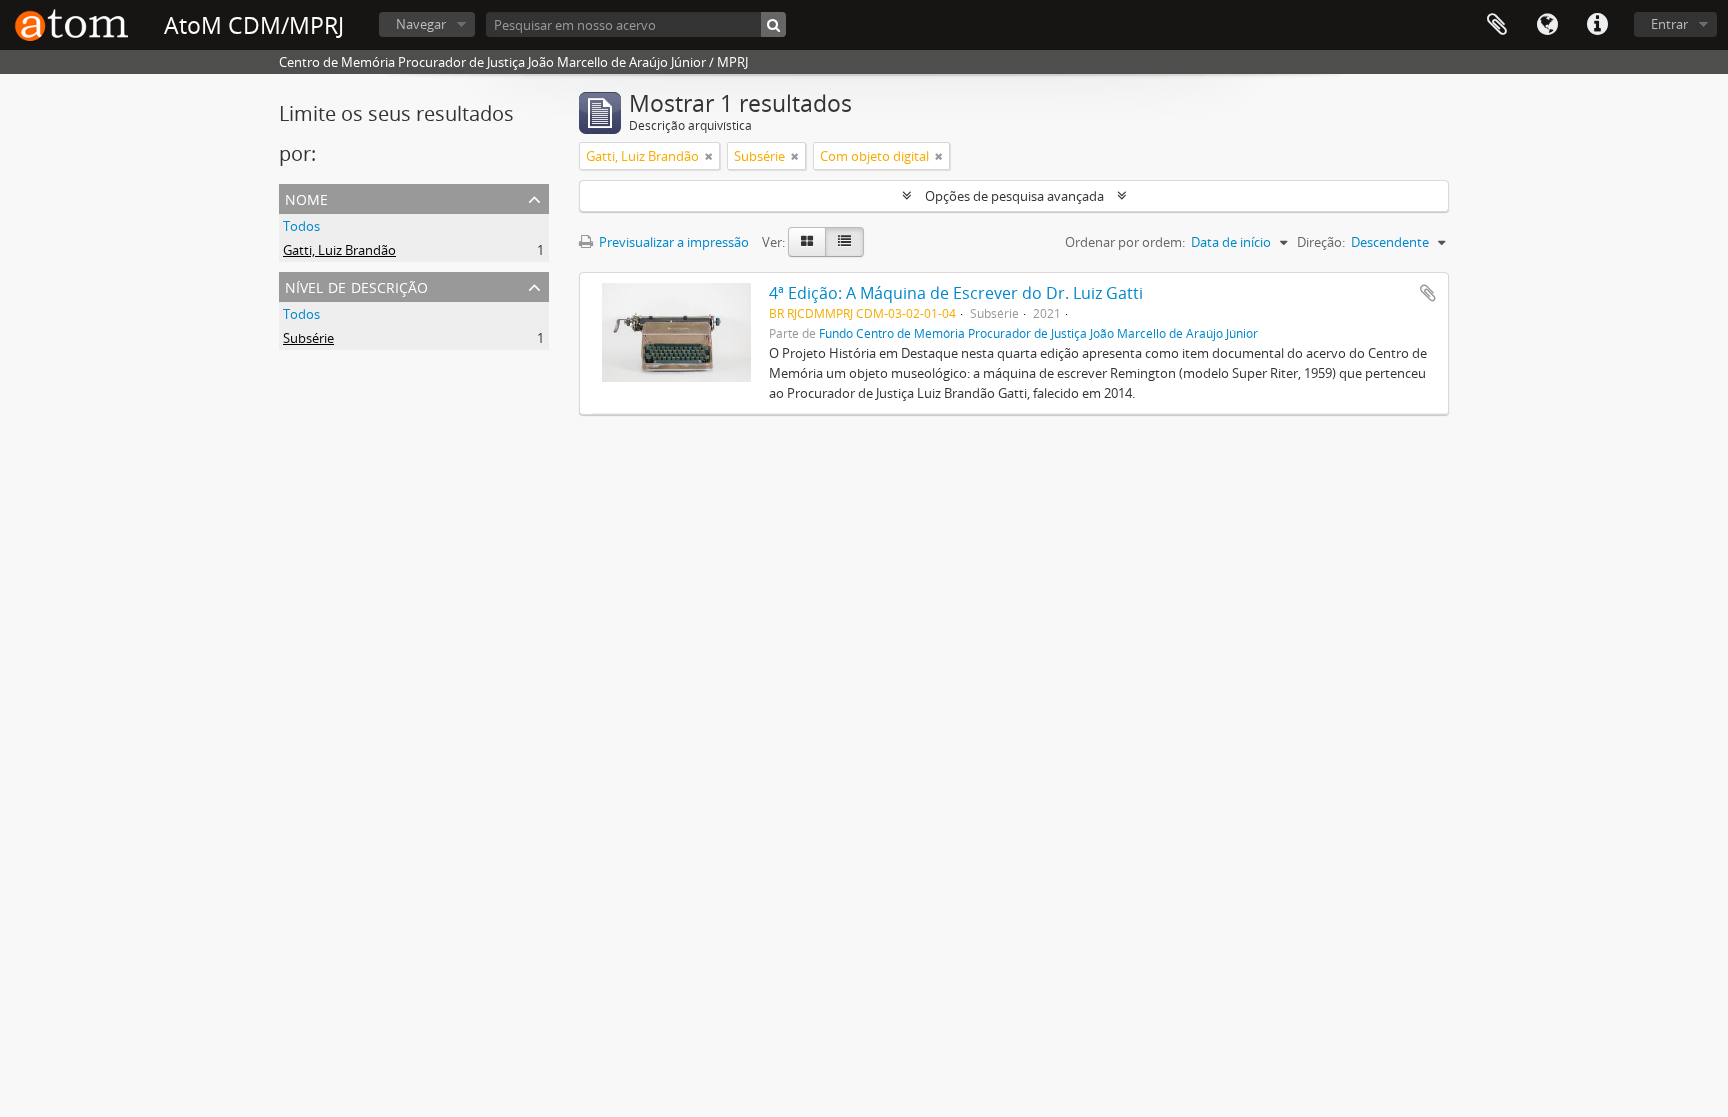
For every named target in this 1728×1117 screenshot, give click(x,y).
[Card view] (807, 242)
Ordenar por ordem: (1125, 242)
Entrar (1669, 24)
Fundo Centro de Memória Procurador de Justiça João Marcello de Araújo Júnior (1038, 333)
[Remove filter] (709, 156)
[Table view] (844, 242)
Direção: (1321, 242)
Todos (301, 226)
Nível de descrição (356, 285)
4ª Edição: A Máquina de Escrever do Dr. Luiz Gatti (956, 293)
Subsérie (308, 338)
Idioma (1547, 25)
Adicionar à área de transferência (1428, 293)
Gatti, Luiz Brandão (339, 250)
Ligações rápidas (1597, 25)
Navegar (421, 24)
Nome (306, 197)
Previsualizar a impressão (672, 242)
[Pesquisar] (773, 24)
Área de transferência (1497, 25)
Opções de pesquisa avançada (1014, 196)
